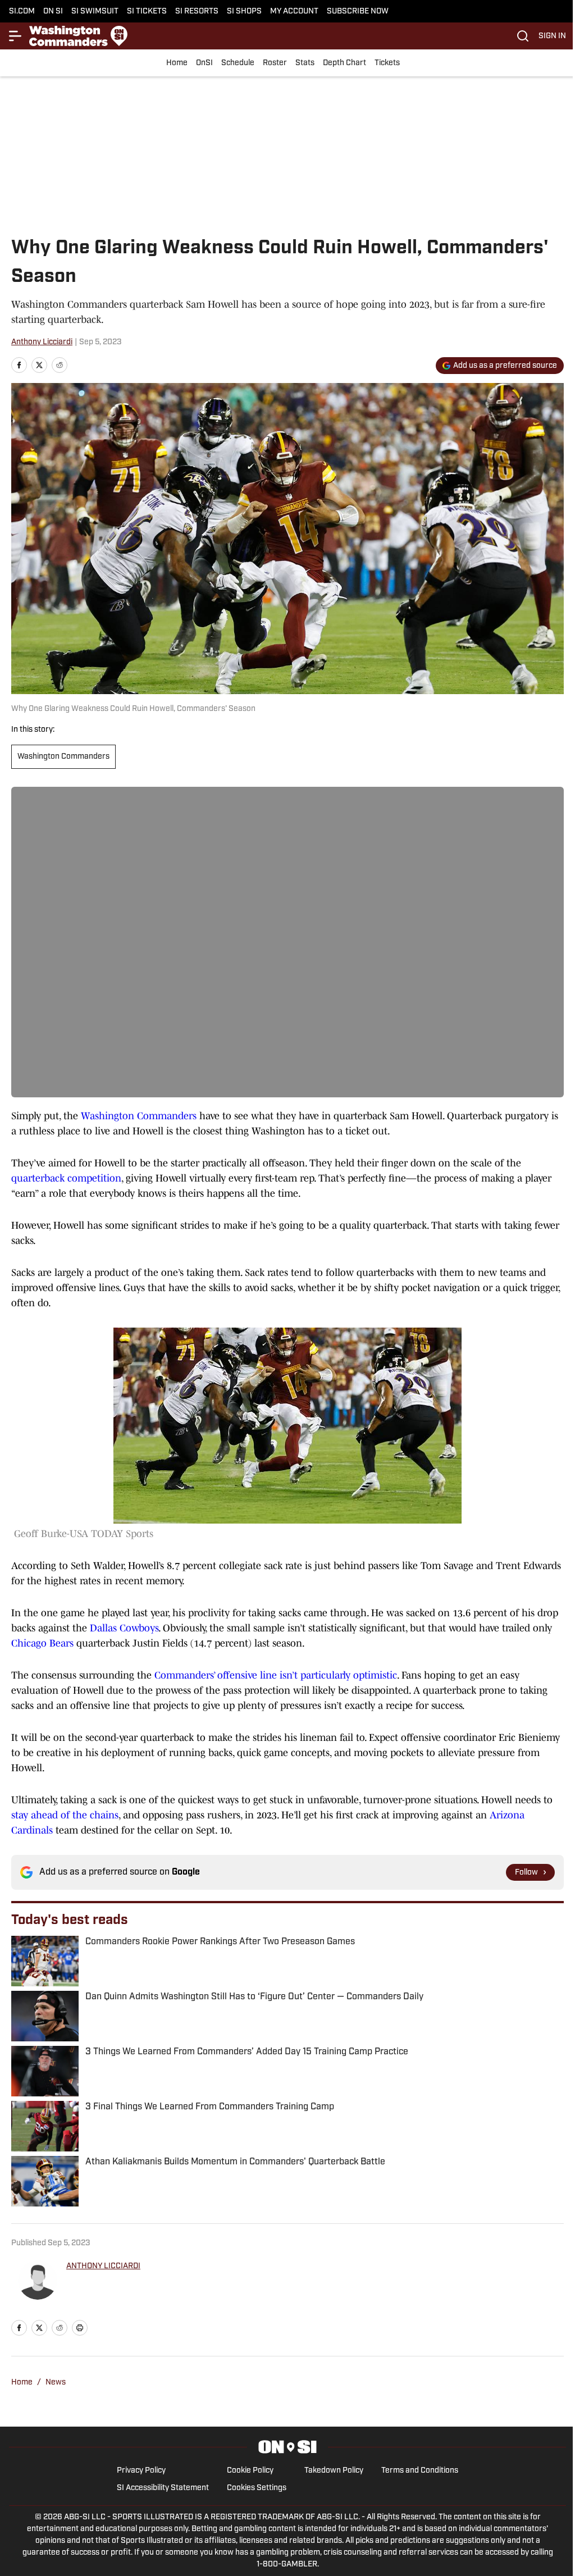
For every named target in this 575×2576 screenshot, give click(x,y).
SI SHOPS (244, 12)
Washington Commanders (63, 757)
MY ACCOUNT (294, 12)
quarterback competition (66, 1178)
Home (177, 63)
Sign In (552, 36)
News (56, 2383)
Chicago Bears (42, 1643)
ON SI (53, 12)
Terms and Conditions (420, 2471)
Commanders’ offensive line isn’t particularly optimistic (276, 1675)
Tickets (387, 63)
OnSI (204, 63)
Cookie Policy (250, 2471)
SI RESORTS (197, 12)
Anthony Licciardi (42, 342)
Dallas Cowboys (124, 1628)
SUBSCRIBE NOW (358, 12)
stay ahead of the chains (65, 1815)
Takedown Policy (334, 2471)
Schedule (238, 63)
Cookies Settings (257, 2488)
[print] (80, 2328)
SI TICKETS (147, 12)
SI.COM (22, 12)
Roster (275, 63)
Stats (305, 63)
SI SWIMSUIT (95, 12)
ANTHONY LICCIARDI (103, 2266)
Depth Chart (344, 63)
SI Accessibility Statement (163, 2488)
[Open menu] (16, 36)
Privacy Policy (141, 2471)
